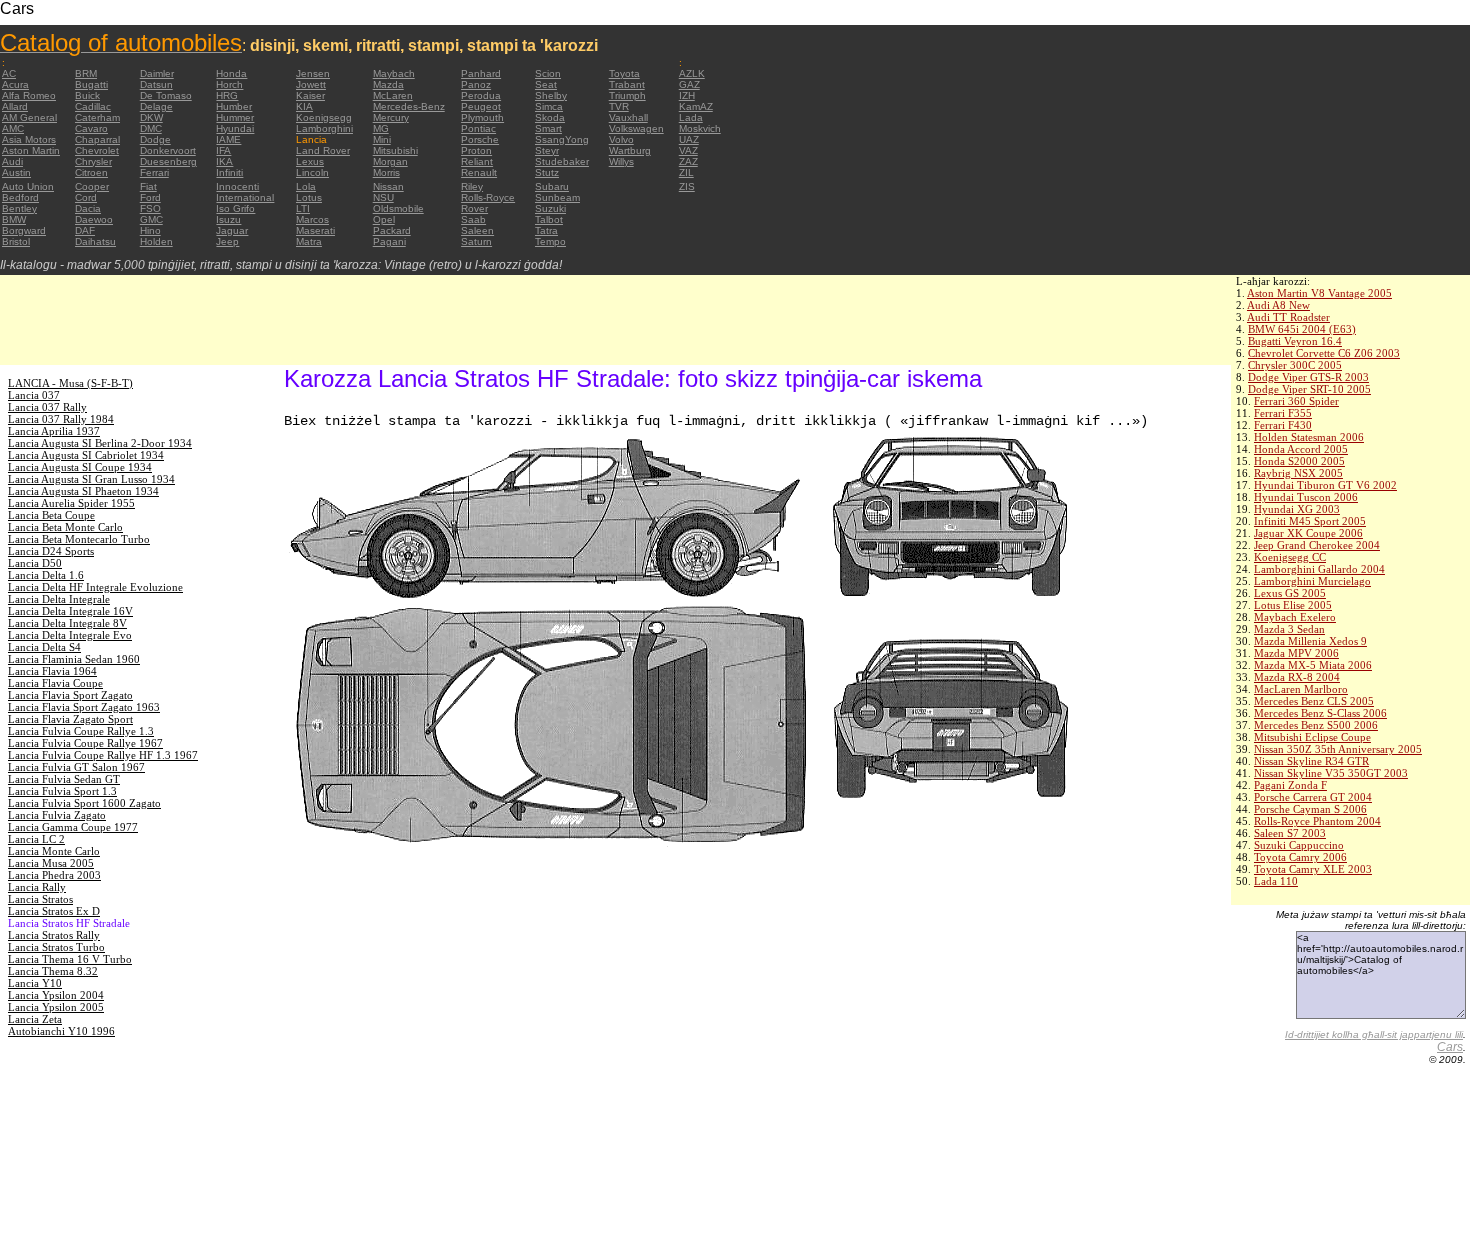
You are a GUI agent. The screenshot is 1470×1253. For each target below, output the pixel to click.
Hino (150, 230)
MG (381, 128)
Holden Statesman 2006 (1309, 437)
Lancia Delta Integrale (59, 599)
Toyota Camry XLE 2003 (1313, 869)
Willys (621, 161)
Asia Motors (29, 139)
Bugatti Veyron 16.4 (1295, 341)
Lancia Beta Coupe (51, 515)
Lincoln (312, 172)
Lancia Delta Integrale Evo (70, 635)
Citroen (91, 172)
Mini (382, 139)
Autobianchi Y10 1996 (61, 1031)
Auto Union (28, 186)
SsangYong (562, 139)
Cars (1450, 1047)
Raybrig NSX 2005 (1298, 473)
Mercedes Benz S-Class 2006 (1320, 713)
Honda (231, 73)
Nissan (388, 186)
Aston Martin (31, 150)
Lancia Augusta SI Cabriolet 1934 (86, 455)
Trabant (627, 84)
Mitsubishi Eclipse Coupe (1312, 737)
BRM (86, 73)
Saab (473, 219)
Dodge (155, 139)
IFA (223, 150)
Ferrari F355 (1283, 413)
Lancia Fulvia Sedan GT (64, 779)
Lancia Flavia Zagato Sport (70, 719)
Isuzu (228, 219)
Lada (691, 117)
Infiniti (229, 172)
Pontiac (478, 128)
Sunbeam (557, 197)
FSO (150, 208)
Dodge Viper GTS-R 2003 (1308, 377)
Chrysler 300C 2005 (1295, 365)
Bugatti (91, 84)
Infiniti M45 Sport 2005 (1310, 521)
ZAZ (688, 161)
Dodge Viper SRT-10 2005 (1309, 389)
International (245, 197)
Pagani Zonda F (1290, 785)
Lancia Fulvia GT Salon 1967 (76, 767)
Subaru (552, 186)
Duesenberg (168, 161)
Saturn (476, 241)
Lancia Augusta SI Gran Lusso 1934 (91, 479)
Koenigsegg (324, 117)
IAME (228, 139)
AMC (13, 128)
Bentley (19, 208)
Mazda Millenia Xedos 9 (1310, 641)
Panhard (481, 73)
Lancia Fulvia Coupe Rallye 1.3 (81, 731)
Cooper (92, 186)
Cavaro (91, 128)
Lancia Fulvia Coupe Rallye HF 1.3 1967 (103, 755)
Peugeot (481, 106)
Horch (229, 84)
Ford (150, 197)
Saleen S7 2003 (1290, 833)
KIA (304, 106)
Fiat (148, 186)
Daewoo (94, 219)
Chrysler (93, 161)
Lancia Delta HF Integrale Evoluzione (95, 587)
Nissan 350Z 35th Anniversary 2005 (1338, 749)
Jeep (227, 241)
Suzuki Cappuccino (1299, 845)
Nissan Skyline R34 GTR (1311, 761)
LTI (303, 208)
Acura (15, 84)
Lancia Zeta (35, 1019)
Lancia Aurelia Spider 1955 (71, 503)
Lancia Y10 (35, 983)
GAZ (689, 84)
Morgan (390, 161)
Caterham (97, 117)
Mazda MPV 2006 (1296, 653)
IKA (224, 161)
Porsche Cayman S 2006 (1310, 809)
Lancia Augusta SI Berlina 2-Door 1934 (100, 443)
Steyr (547, 150)
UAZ (689, 139)
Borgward (24, 230)
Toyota (624, 73)
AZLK (692, 73)
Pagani (389, 241)
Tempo (550, 241)
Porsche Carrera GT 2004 (1313, 797)
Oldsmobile (398, 208)
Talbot (549, 219)
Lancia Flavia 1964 (52, 671)
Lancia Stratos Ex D (54, 911)
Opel (384, 219)
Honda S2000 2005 (1299, 461)
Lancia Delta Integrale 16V (70, 611)
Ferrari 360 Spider (1296, 401)
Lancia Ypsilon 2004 (56, 995)
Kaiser (310, 95)
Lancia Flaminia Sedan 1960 (74, 659)
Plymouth (482, 117)
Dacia (88, 208)
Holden (156, 241)
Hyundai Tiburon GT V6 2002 (1325, 485)
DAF (85, 230)
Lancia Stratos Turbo (56, 947)
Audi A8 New (1278, 305)
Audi (12, 161)
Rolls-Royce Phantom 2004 (1317, 821)
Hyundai (235, 128)
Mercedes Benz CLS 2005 (1314, 701)
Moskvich (700, 128)
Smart (548, 128)
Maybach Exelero (1295, 617)
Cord (86, 197)
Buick (87, 95)
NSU (383, 197)
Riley (472, 186)
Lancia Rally (37, 887)
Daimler (157, 73)
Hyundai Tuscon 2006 (1306, 497)
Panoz (476, 84)
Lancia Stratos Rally (54, 935)
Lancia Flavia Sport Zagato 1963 (84, 707)
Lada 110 (1276, 881)
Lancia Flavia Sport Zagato (70, 695)
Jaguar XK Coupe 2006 (1308, 533)
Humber (234, 106)
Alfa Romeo (29, 95)
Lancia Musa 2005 (51, 863)
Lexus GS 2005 (1290, 593)
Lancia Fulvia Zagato (57, 815)
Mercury (391, 117)
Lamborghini (324, 128)
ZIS (687, 186)
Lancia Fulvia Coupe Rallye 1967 (85, 743)
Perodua (481, 95)
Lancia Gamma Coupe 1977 (73, 827)
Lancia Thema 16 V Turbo (70, 959)
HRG (227, 95)
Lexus (310, 161)
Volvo (621, 139)
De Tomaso (166, 95)
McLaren (393, 95)
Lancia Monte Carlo (54, 851)
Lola (306, 186)
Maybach (394, 73)
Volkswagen (636, 128)
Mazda (388, 84)
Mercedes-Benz (409, 106)
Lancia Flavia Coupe (55, 683)
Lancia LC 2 (36, 839)
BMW (14, 219)
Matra (309, 241)
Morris (386, 172)
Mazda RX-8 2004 (1297, 677)
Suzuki (550, 208)
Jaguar (232, 230)
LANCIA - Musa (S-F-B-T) (70, 383)
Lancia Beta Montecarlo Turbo (79, 539)
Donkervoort (168, 150)
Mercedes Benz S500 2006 (1316, 725)
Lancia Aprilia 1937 (54, 431)
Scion (548, 73)
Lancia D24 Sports (51, 551)
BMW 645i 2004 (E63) (1302, 329)
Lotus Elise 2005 (1293, 605)
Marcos (312, 219)
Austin (16, 172)
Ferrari (154, 172)
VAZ (688, 150)
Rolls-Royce (488, 197)
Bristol (16, 241)
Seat (546, 84)
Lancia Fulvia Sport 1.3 (62, 791)
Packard (392, 230)
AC (9, 73)
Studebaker (562, 161)
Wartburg (630, 150)
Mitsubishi (395, 150)
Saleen (477, 230)
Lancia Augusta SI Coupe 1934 (80, 467)
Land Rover (323, 150)
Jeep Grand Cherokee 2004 (1317, 545)
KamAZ (696, 106)
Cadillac (93, 106)
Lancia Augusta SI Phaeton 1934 (83, 491)
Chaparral (97, 139)
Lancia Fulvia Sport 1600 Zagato (84, 803)
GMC (151, 219)
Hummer (235, 117)
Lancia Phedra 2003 (54, 875)
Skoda (550, 117)
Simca (549, 106)
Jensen (313, 73)
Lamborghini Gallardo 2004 (1319, 569)
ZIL (686, 172)
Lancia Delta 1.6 (46, 575)
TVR (619, 106)
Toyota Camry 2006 (1300, 857)
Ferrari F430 (1283, 425)
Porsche (480, 139)
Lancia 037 (34, 395)
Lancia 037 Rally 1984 (61, 419)
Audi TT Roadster (1288, 317)
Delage (156, 106)
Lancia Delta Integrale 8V (67, 623)
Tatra (546, 230)
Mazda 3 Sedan (1289, 629)
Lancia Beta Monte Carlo (65, 527)
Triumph (627, 95)
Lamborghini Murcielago (1312, 581)
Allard (15, 106)
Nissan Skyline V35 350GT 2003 (1331, 773)
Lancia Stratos (40, 899)
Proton (476, 150)
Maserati (315, 230)
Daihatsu (95, 241)
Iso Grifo (235, 208)
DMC (151, 128)
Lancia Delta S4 (44, 647)
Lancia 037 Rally (47, 407)
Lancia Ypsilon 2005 (56, 1007)
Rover (474, 208)
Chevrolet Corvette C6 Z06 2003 (1324, 353)
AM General (29, 117)
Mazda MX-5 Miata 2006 (1313, 665)
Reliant (477, 161)
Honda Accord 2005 (1301, 449)
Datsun (156, 84)
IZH (687, 95)
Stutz (547, 172)
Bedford (20, 197)
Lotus (309, 197)
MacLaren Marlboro (1301, 689)
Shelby (551, 95)
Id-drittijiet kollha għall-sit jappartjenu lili (1374, 1034)
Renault (479, 172)
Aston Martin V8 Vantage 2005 (1319, 293)
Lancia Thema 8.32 (53, 971)
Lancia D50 (35, 563)
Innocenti (237, 186)
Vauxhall (628, 117)
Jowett (311, 84)
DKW (151, 117)
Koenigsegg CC (1290, 557)
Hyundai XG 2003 (1297, 509)
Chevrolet (97, 150)
